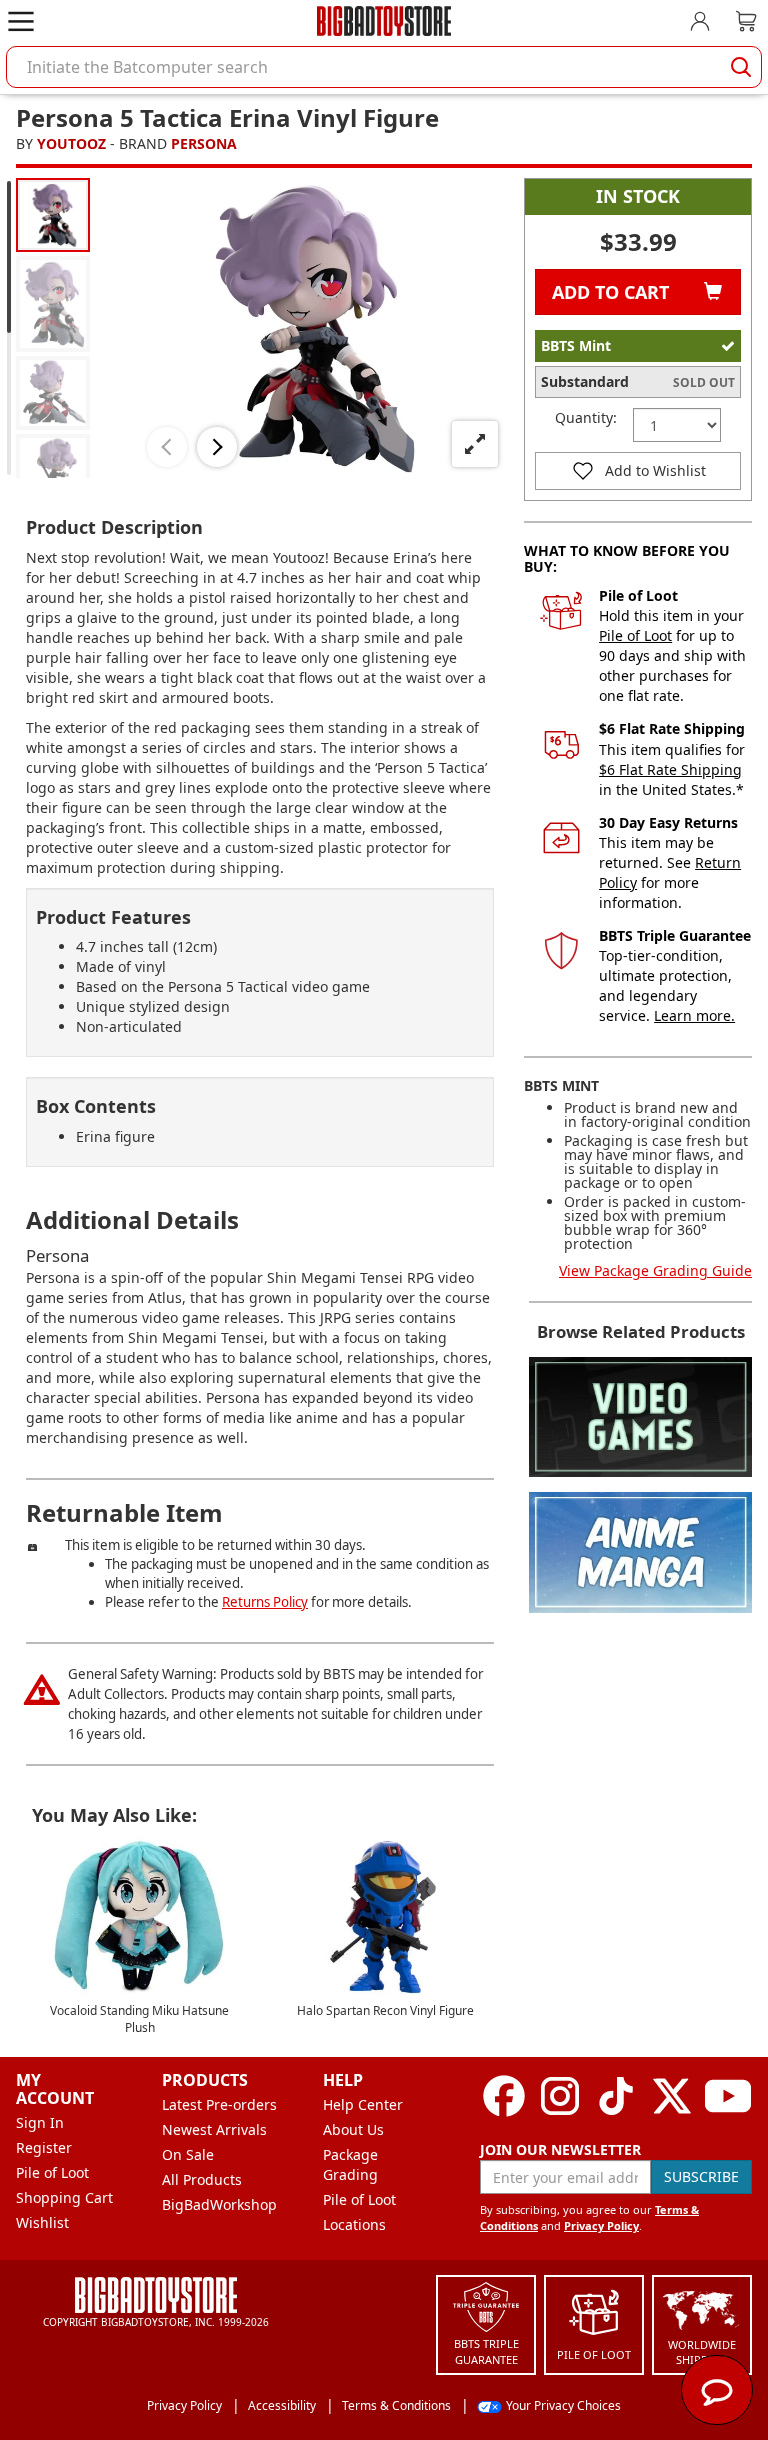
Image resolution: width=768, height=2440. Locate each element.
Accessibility (282, 2405)
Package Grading (350, 2164)
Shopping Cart (64, 2197)
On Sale (188, 2154)
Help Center (363, 2104)
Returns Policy (265, 1602)
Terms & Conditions (396, 2405)
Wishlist (42, 2222)
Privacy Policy (601, 2225)
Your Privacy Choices (563, 2405)
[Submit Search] (741, 67)
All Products (202, 2179)
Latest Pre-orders (219, 2104)
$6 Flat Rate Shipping (670, 769)
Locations (354, 2224)
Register (44, 2147)
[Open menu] (21, 21)
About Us (353, 2129)
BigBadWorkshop (219, 2204)
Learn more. (694, 1015)
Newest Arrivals (214, 2129)
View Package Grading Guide (655, 1270)
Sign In (40, 2122)
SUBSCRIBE (701, 2176)
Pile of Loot (635, 635)
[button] (167, 447)
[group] (53, 215)
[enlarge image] (475, 444)
